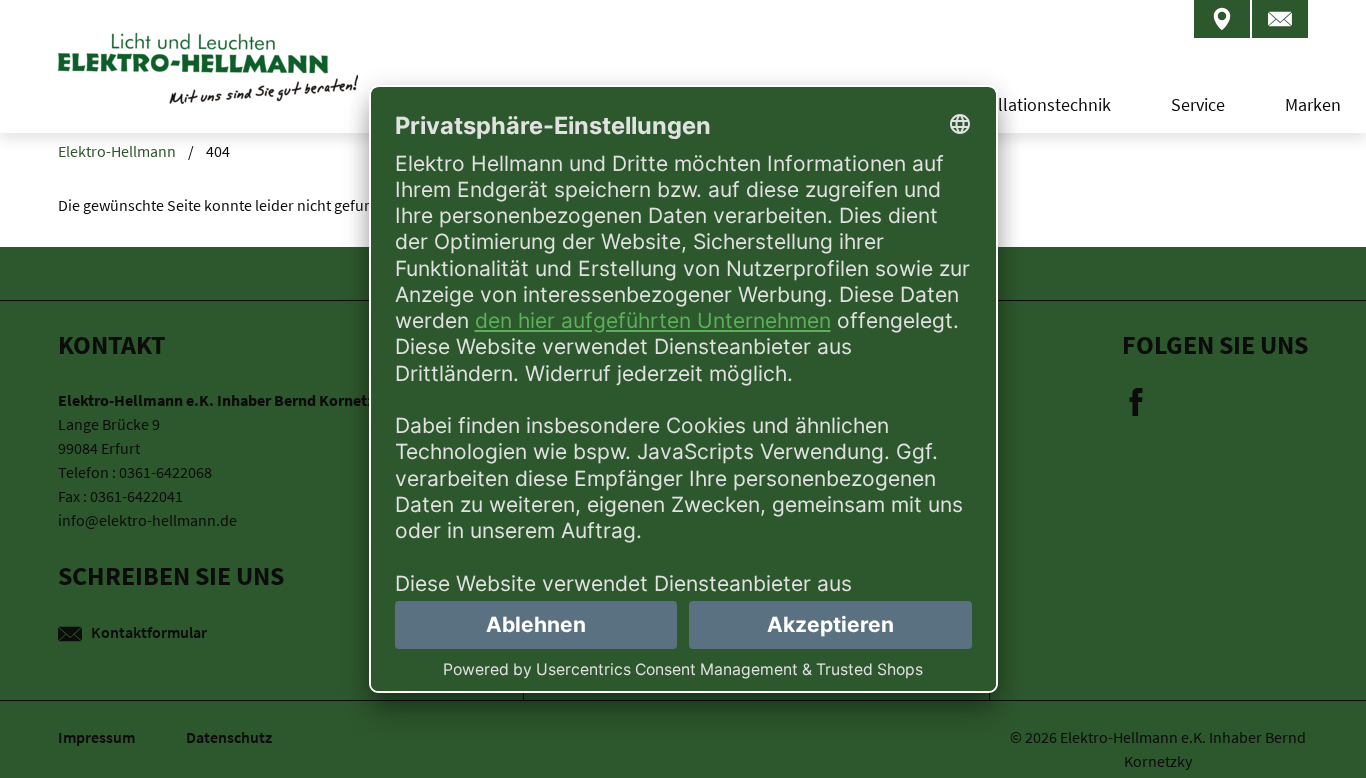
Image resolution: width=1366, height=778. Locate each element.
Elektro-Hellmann (117, 151)
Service (1198, 104)
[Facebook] (1136, 400)
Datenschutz (229, 737)
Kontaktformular (147, 632)
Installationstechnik (1035, 104)
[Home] (208, 85)
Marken (1313, 104)
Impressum (98, 737)
